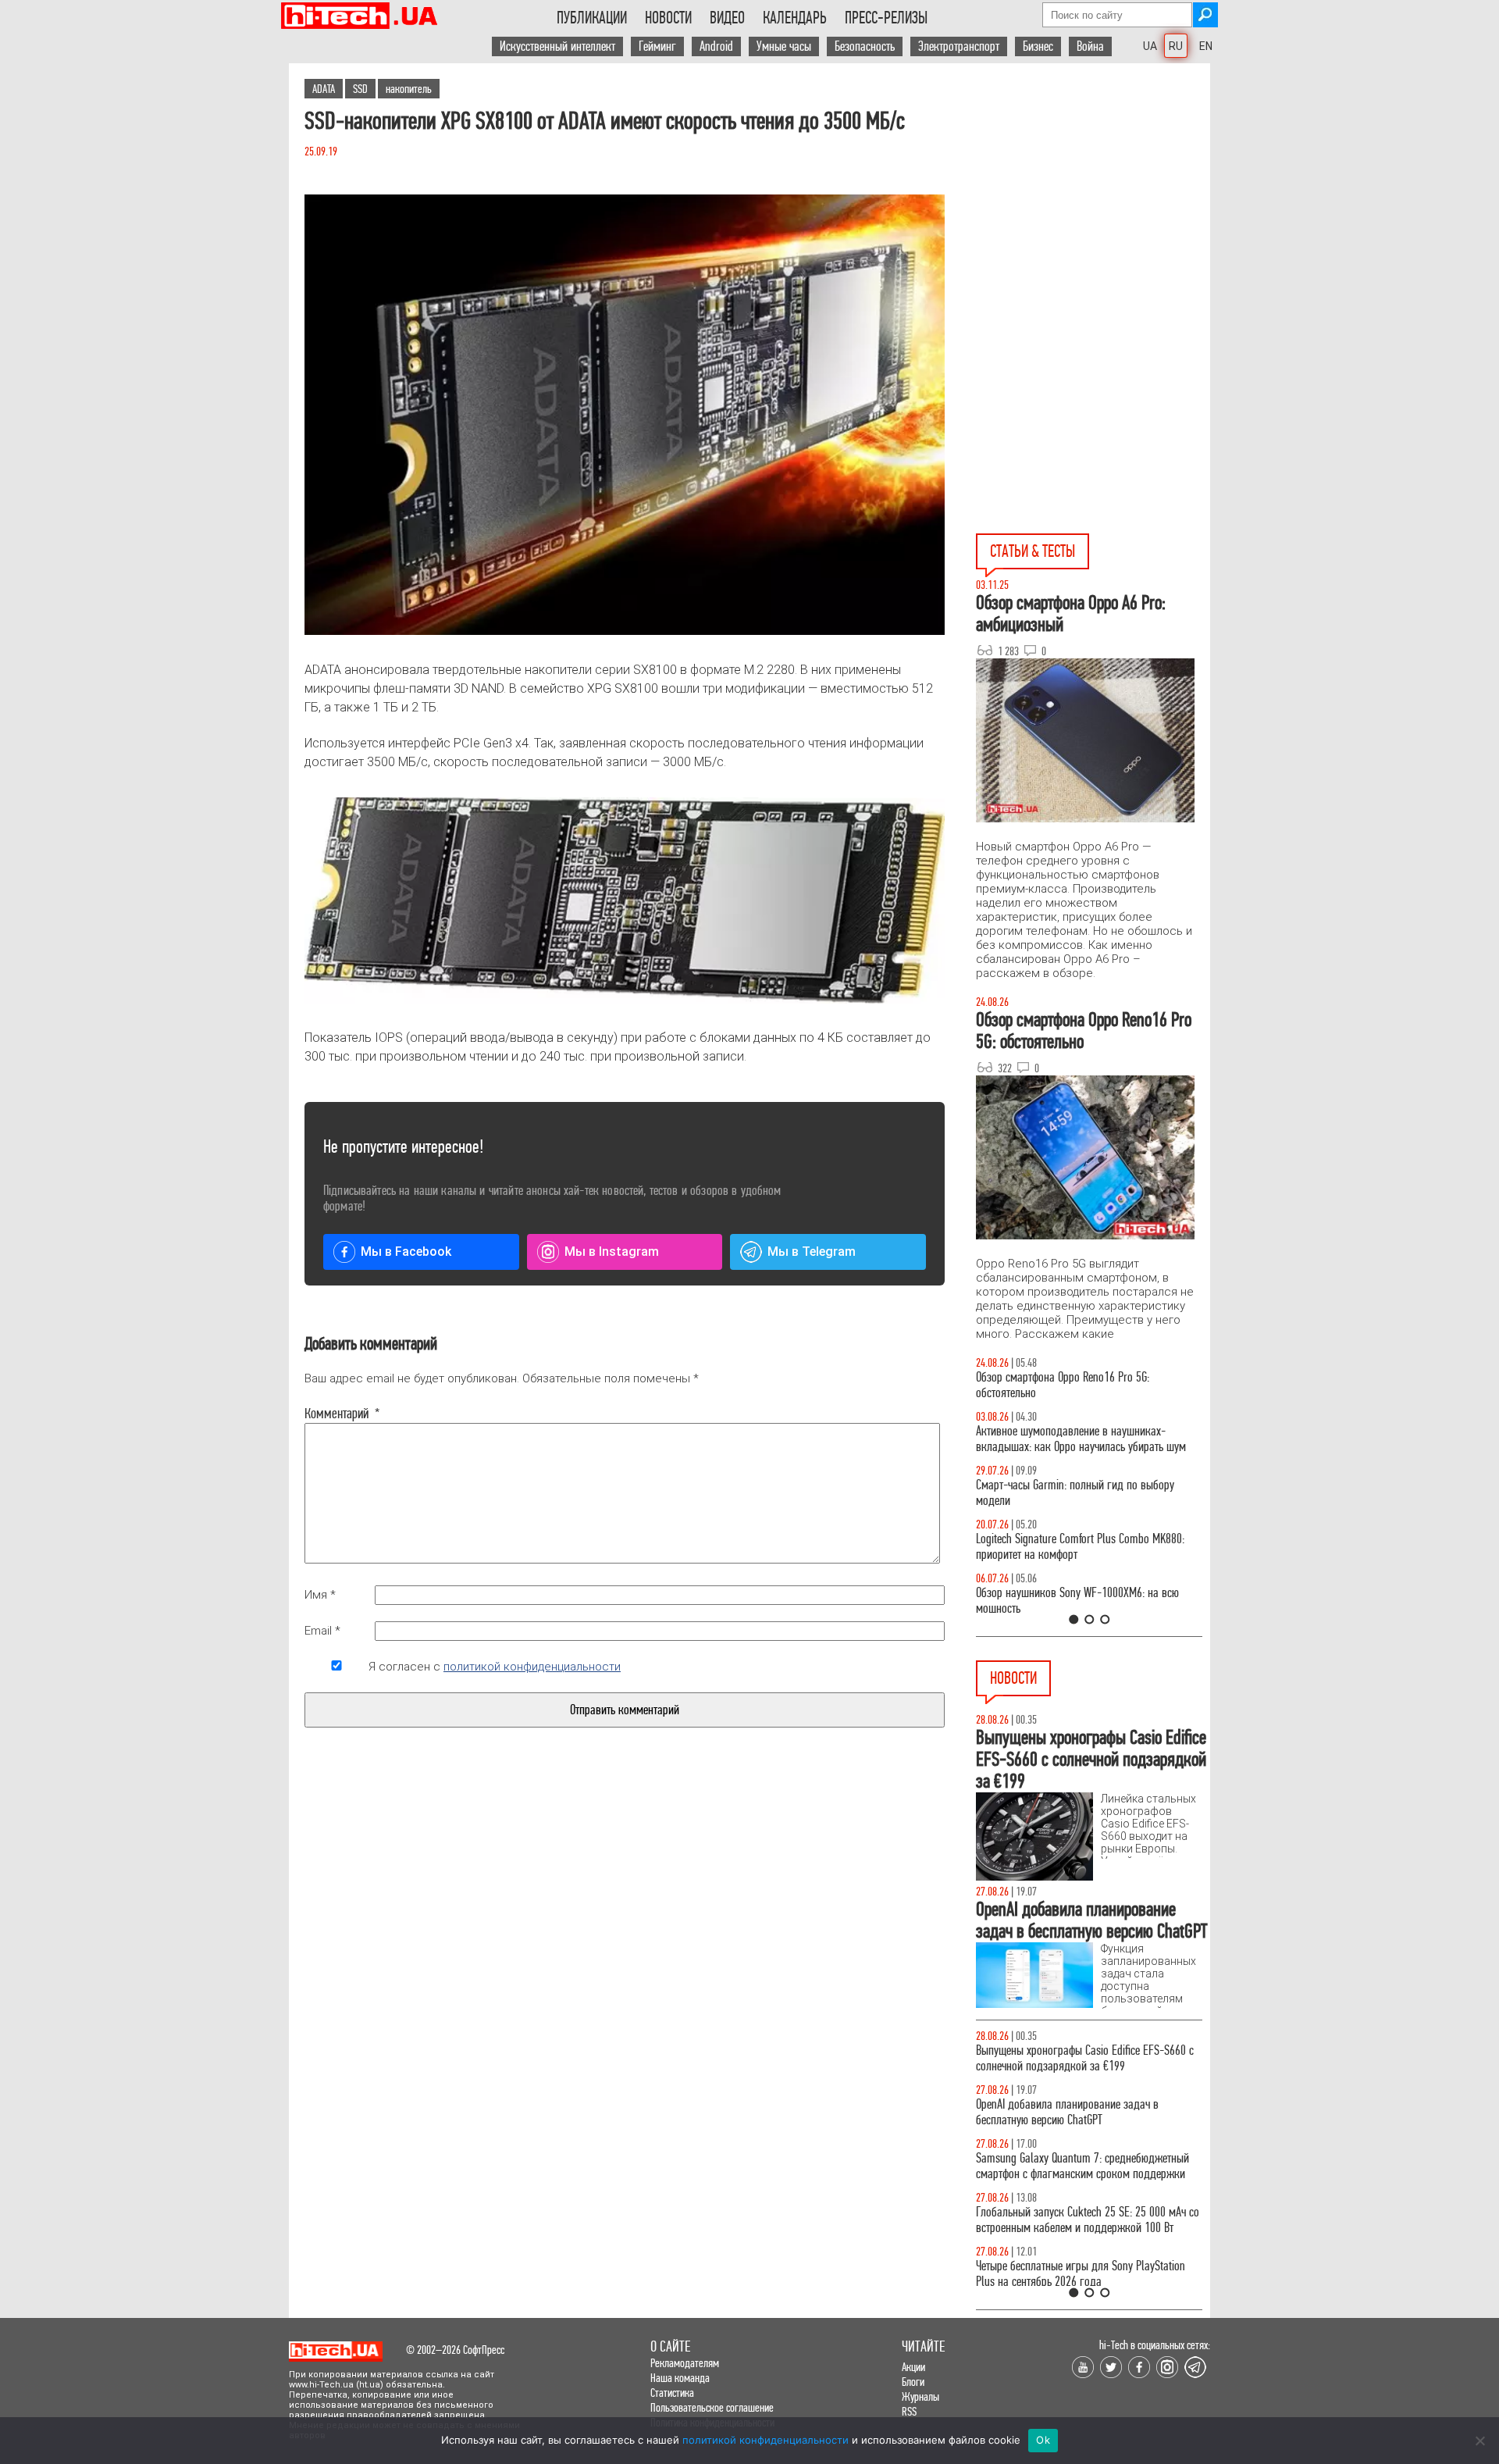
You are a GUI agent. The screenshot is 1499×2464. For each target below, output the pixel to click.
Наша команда (680, 2378)
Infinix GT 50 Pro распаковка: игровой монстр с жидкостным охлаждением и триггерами (1083, 1547)
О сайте (670, 2346)
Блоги (913, 2382)
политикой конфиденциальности (532, 1667)
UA (1150, 46)
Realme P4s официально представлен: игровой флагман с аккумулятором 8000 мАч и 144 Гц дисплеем (1082, 2189)
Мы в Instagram (612, 1252)
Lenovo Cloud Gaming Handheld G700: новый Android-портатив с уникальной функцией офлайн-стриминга (1075, 2066)
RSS (909, 2411)
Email (322, 1631)
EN (1206, 46)
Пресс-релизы (886, 18)
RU (1176, 46)
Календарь (795, 18)
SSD (360, 89)
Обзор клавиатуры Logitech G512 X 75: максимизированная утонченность (1062, 1493)
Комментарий (336, 1414)
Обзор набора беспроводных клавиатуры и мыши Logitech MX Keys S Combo (1074, 1385)
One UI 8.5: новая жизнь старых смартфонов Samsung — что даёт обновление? (1076, 1439)
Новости (668, 18)
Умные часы (784, 46)
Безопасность (865, 46)
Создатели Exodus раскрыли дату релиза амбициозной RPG (1069, 2128)
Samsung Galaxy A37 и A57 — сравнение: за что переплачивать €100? (1086, 1601)
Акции (913, 2367)
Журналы (920, 2396)
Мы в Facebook (406, 1252)
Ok (1043, 2440)
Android (716, 46)
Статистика (672, 2393)
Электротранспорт (959, 46)
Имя (320, 1595)
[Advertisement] (1093, 204)
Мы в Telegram (812, 1252)
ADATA (324, 89)
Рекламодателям (685, 2363)
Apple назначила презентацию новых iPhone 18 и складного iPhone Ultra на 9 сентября (1087, 2251)
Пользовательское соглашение (712, 2407)
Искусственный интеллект (557, 46)
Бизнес (1038, 46)
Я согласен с (495, 1667)
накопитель (409, 89)
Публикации (592, 18)
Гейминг (657, 46)
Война (1090, 46)
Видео (727, 18)
